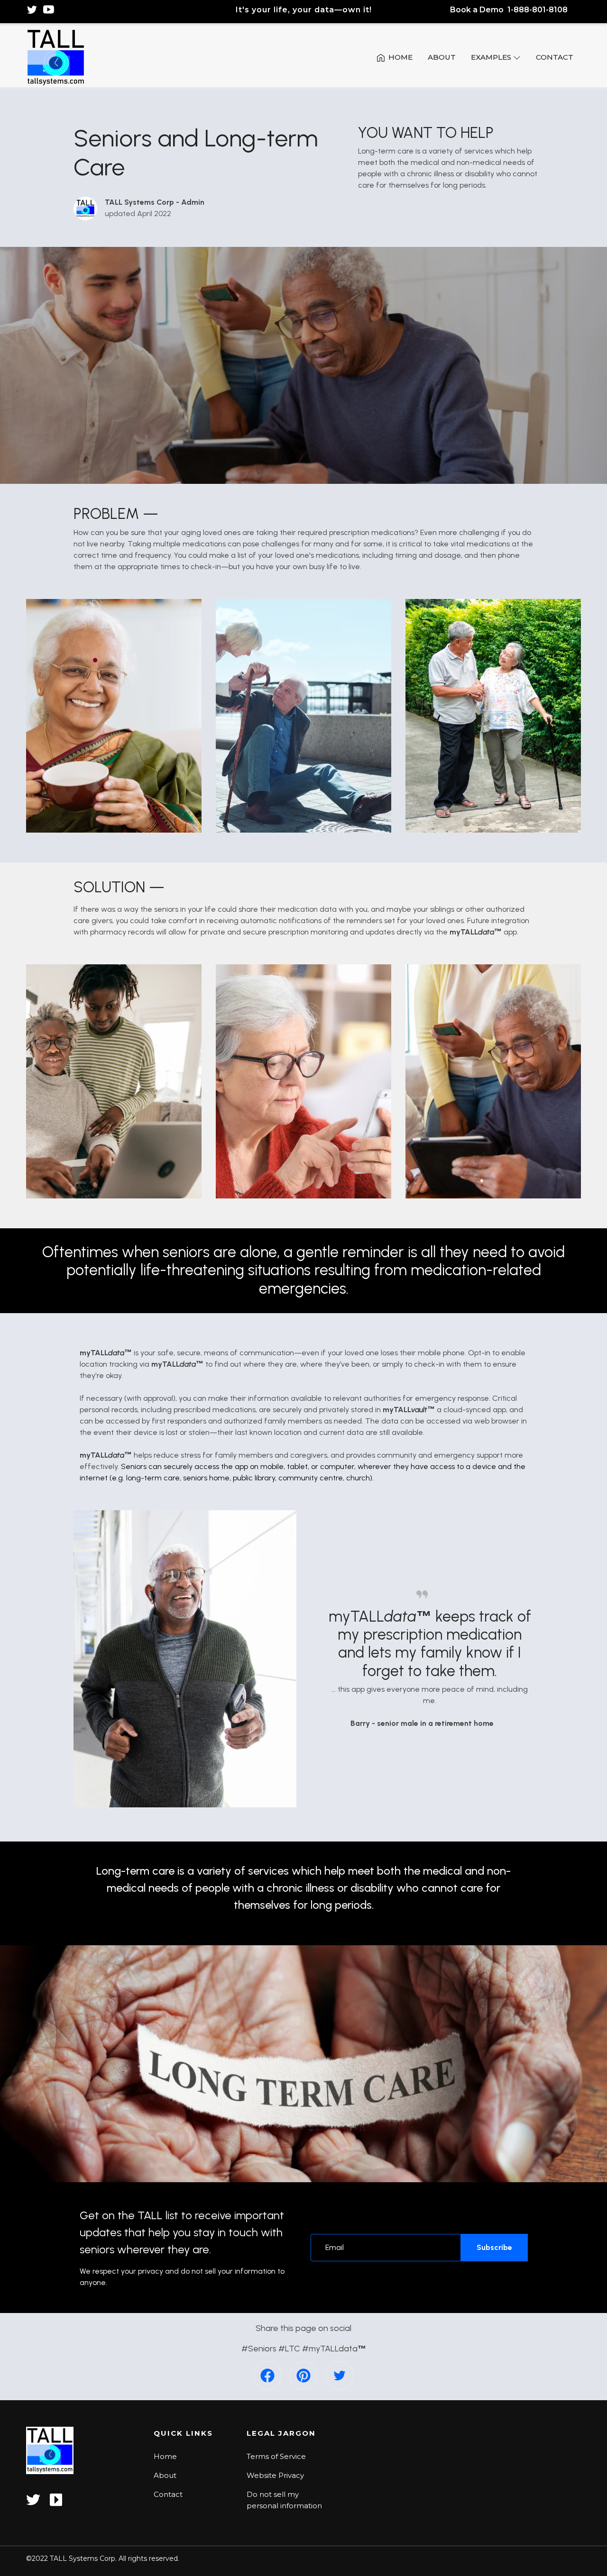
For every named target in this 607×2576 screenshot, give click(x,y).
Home (165, 2456)
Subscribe (494, 2247)
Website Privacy (275, 2475)
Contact (168, 2494)
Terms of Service (276, 2456)
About (165, 2475)
